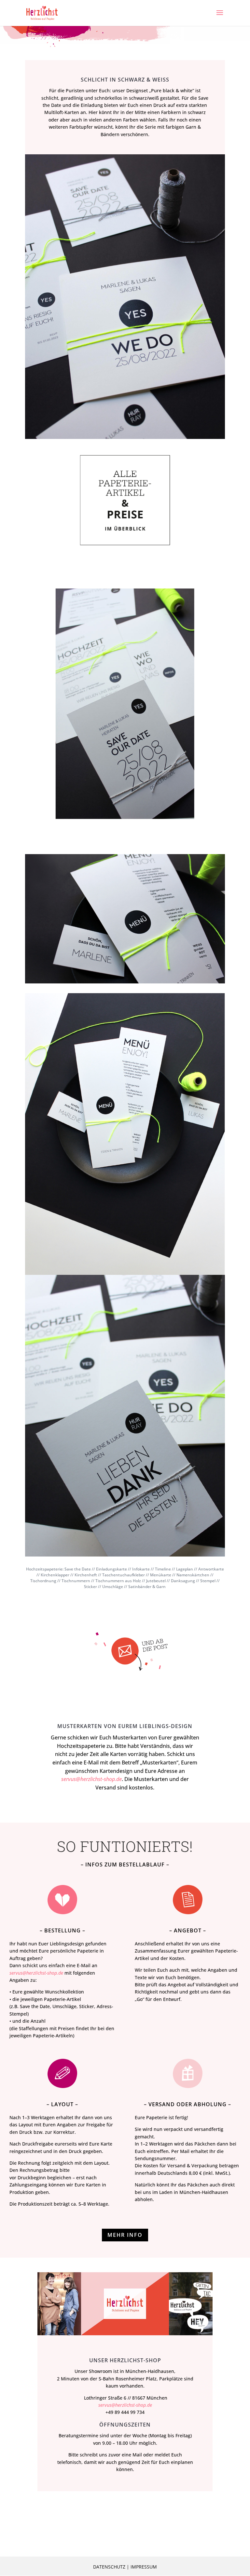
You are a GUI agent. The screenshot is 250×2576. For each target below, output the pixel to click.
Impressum (144, 2567)
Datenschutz (109, 2567)
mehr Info (125, 2235)
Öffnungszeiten (125, 2425)
